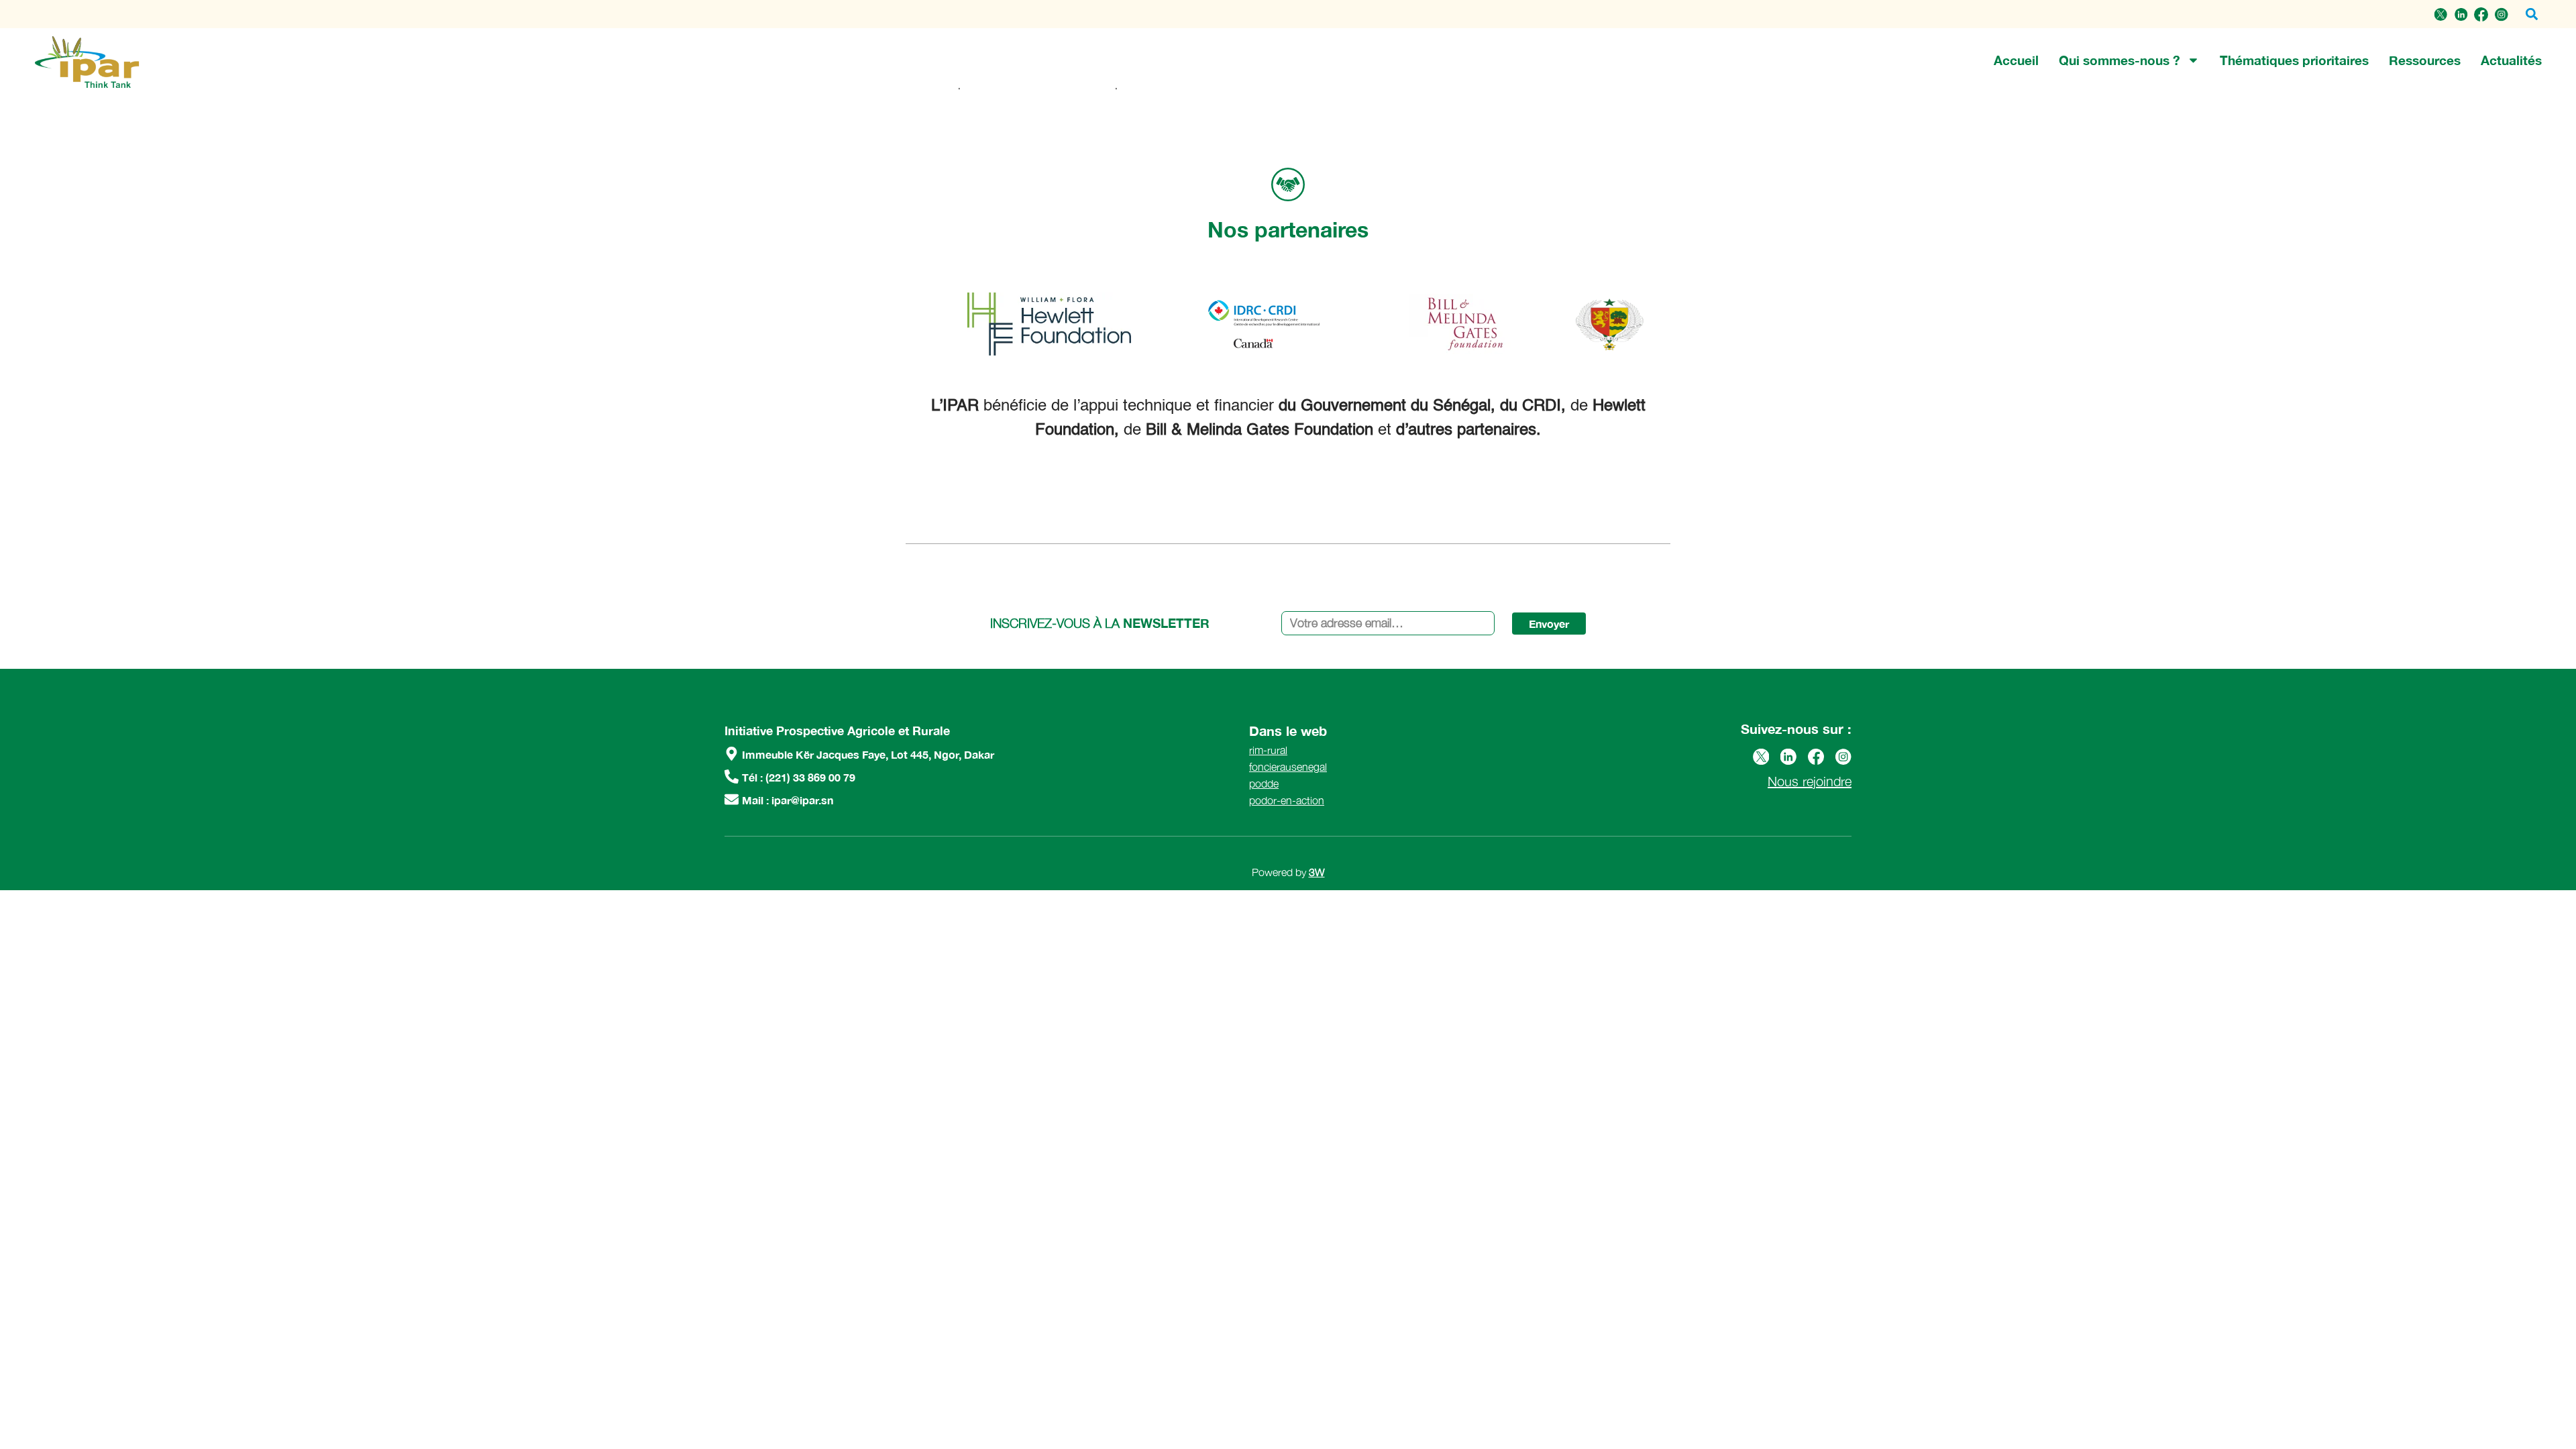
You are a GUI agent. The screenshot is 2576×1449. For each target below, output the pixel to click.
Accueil (2016, 60)
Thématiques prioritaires (2294, 60)
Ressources (2425, 60)
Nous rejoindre (1810, 781)
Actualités (2511, 60)
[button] (2531, 14)
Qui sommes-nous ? (2119, 60)
